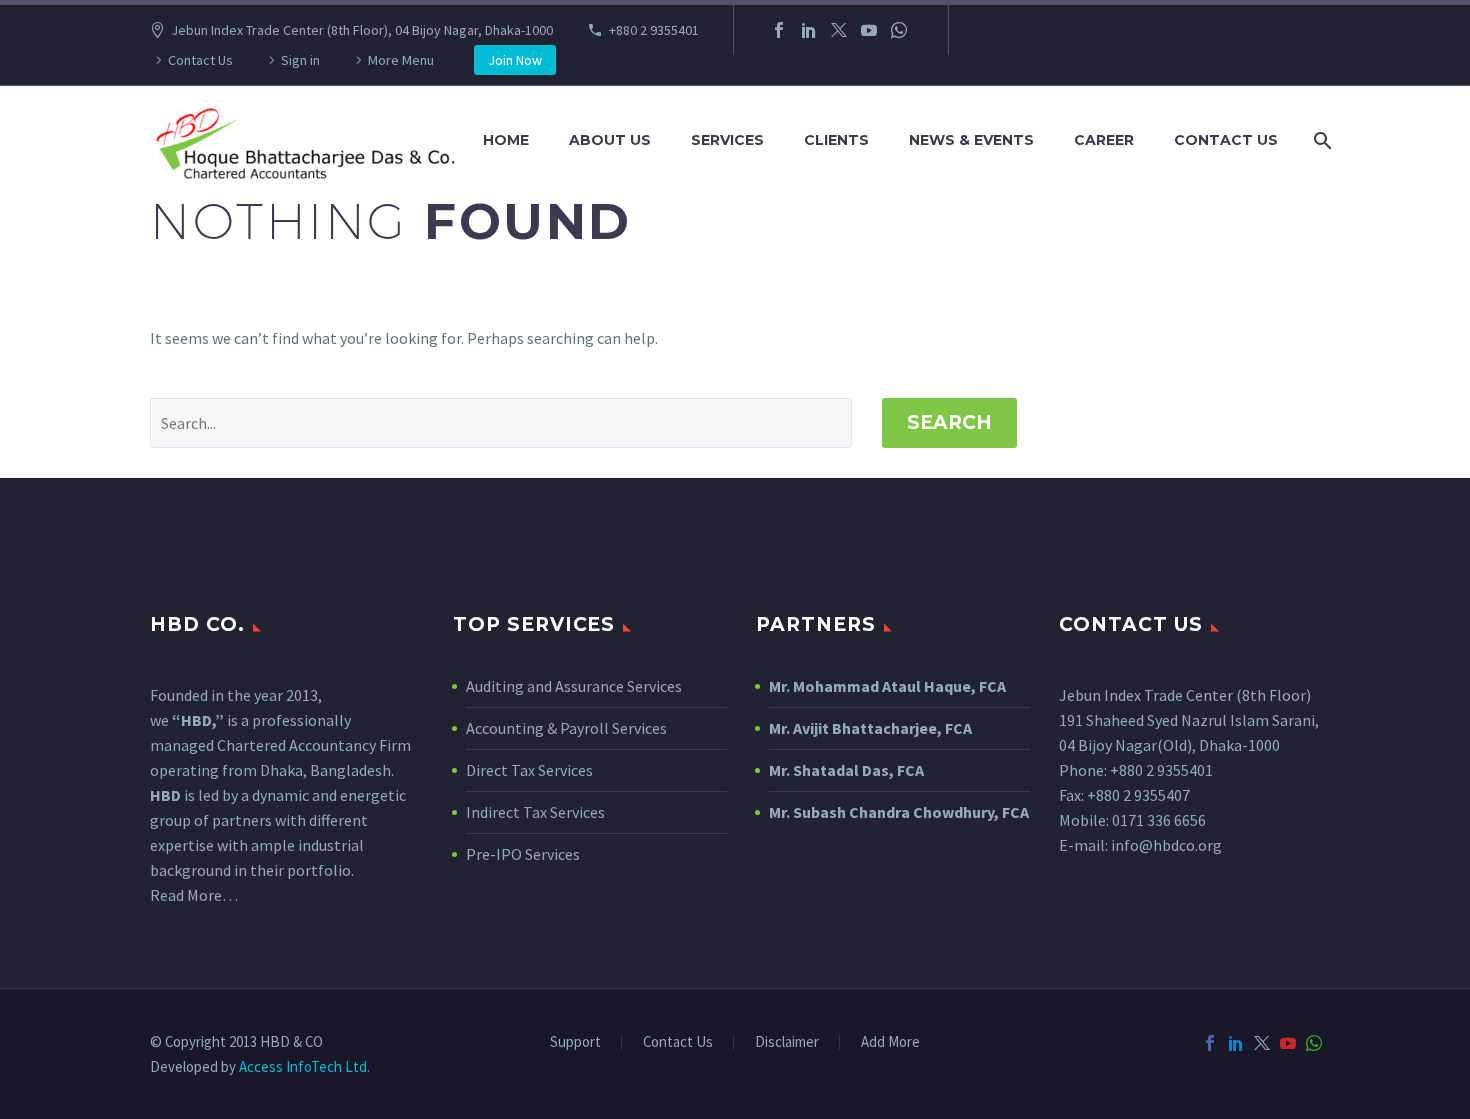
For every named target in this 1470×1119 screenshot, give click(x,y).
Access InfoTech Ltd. (304, 1066)
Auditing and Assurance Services (574, 686)
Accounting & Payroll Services (566, 728)
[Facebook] (779, 30)
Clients (836, 140)
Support (575, 1042)
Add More (890, 1042)
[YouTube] (869, 30)
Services (727, 140)
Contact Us (200, 60)
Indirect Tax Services (535, 812)
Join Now (515, 60)
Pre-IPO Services (523, 854)
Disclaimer (787, 1042)
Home (506, 140)
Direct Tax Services (529, 770)
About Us (610, 140)
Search (949, 422)
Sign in (300, 60)
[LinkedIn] (809, 30)
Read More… (194, 895)
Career (1104, 140)
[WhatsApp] (899, 30)
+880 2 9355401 (654, 30)
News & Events (971, 140)
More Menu (401, 60)
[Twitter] (839, 30)
